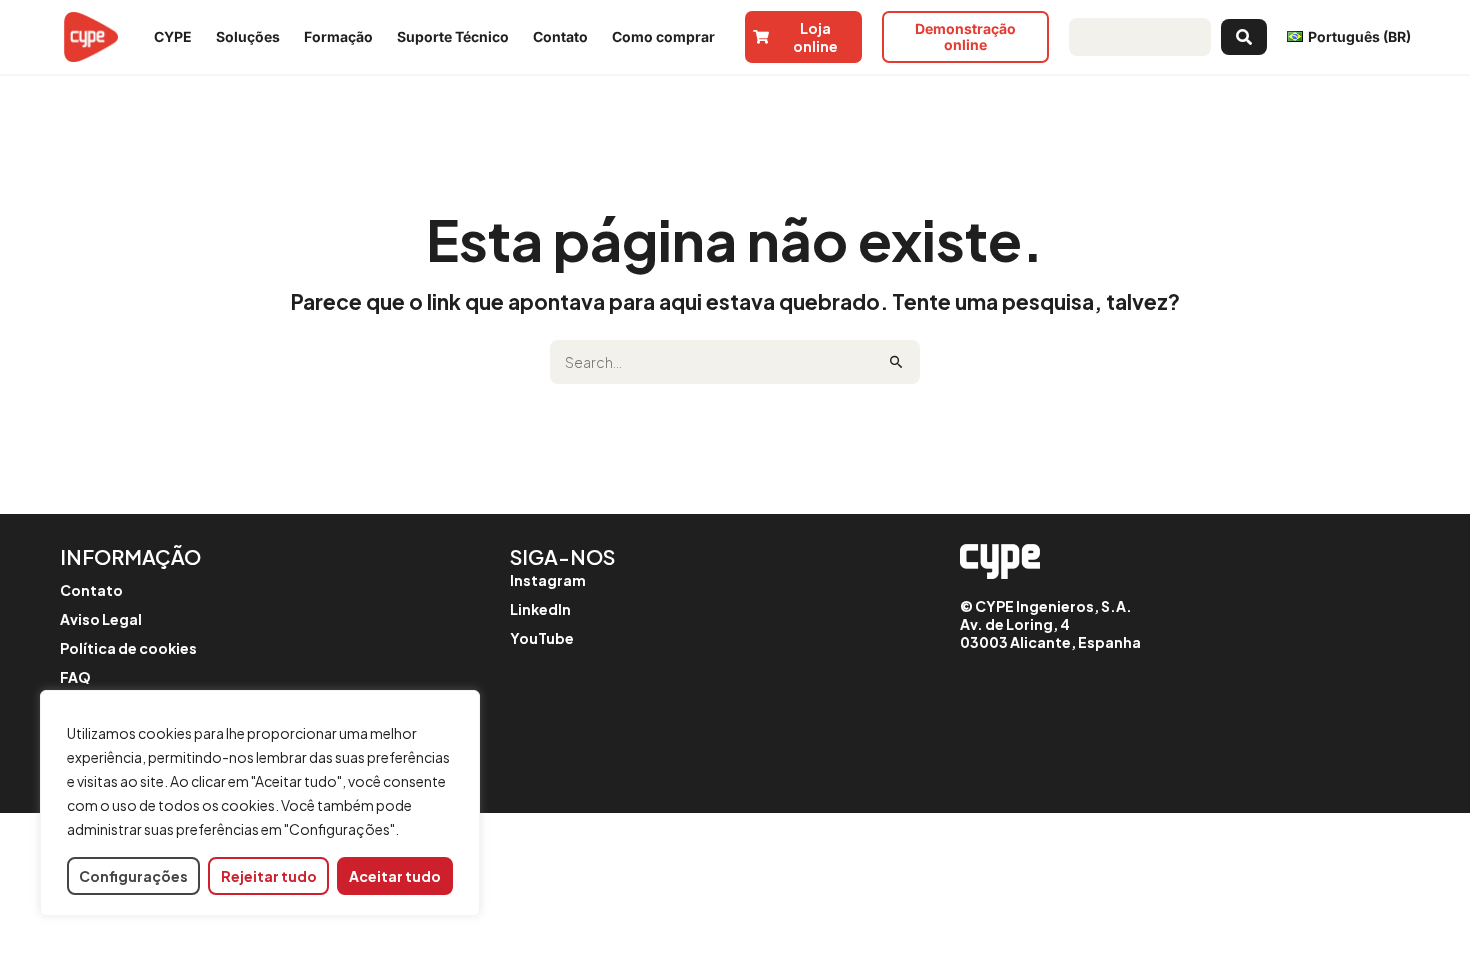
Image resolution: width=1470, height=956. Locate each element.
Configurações (133, 876)
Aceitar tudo (395, 876)
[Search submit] (1244, 37)
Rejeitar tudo (269, 876)
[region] (260, 803)
